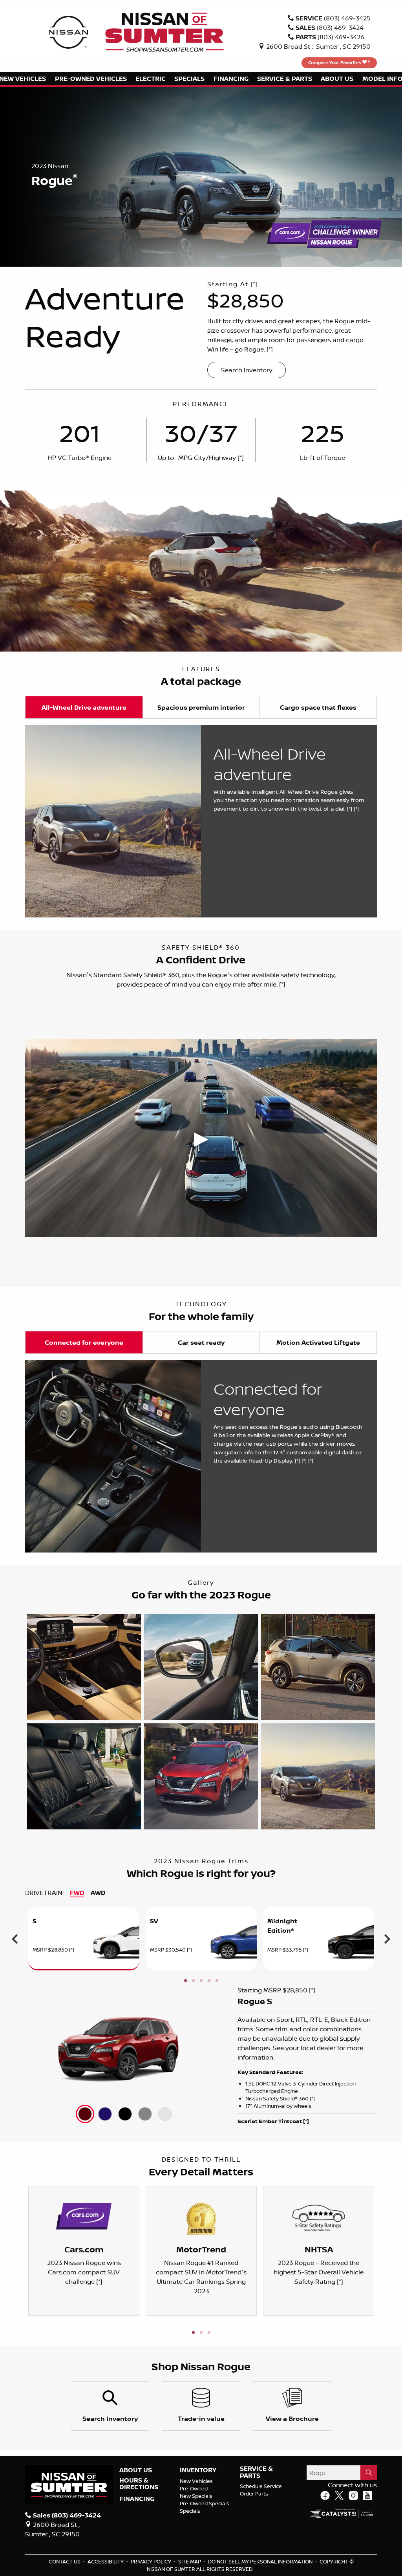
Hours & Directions (139, 2484)
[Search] (369, 2473)
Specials (190, 2511)
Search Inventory (247, 370)
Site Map (190, 2561)
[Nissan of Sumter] (164, 31)
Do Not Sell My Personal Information (261, 2561)
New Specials (196, 2496)
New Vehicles (196, 2481)
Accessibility (106, 2561)
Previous (15, 1939)
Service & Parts (256, 2472)
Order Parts (254, 2494)
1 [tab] (185, 1981)
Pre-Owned (194, 2488)
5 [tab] (217, 1981)
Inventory (198, 2470)
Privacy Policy (152, 2561)
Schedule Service (261, 2486)
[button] (90, 79)
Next (387, 1939)
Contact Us (65, 2561)
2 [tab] (193, 1981)
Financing (137, 2499)
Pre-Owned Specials (205, 2503)
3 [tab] (201, 1981)
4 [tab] (209, 1981)
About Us (136, 2470)
